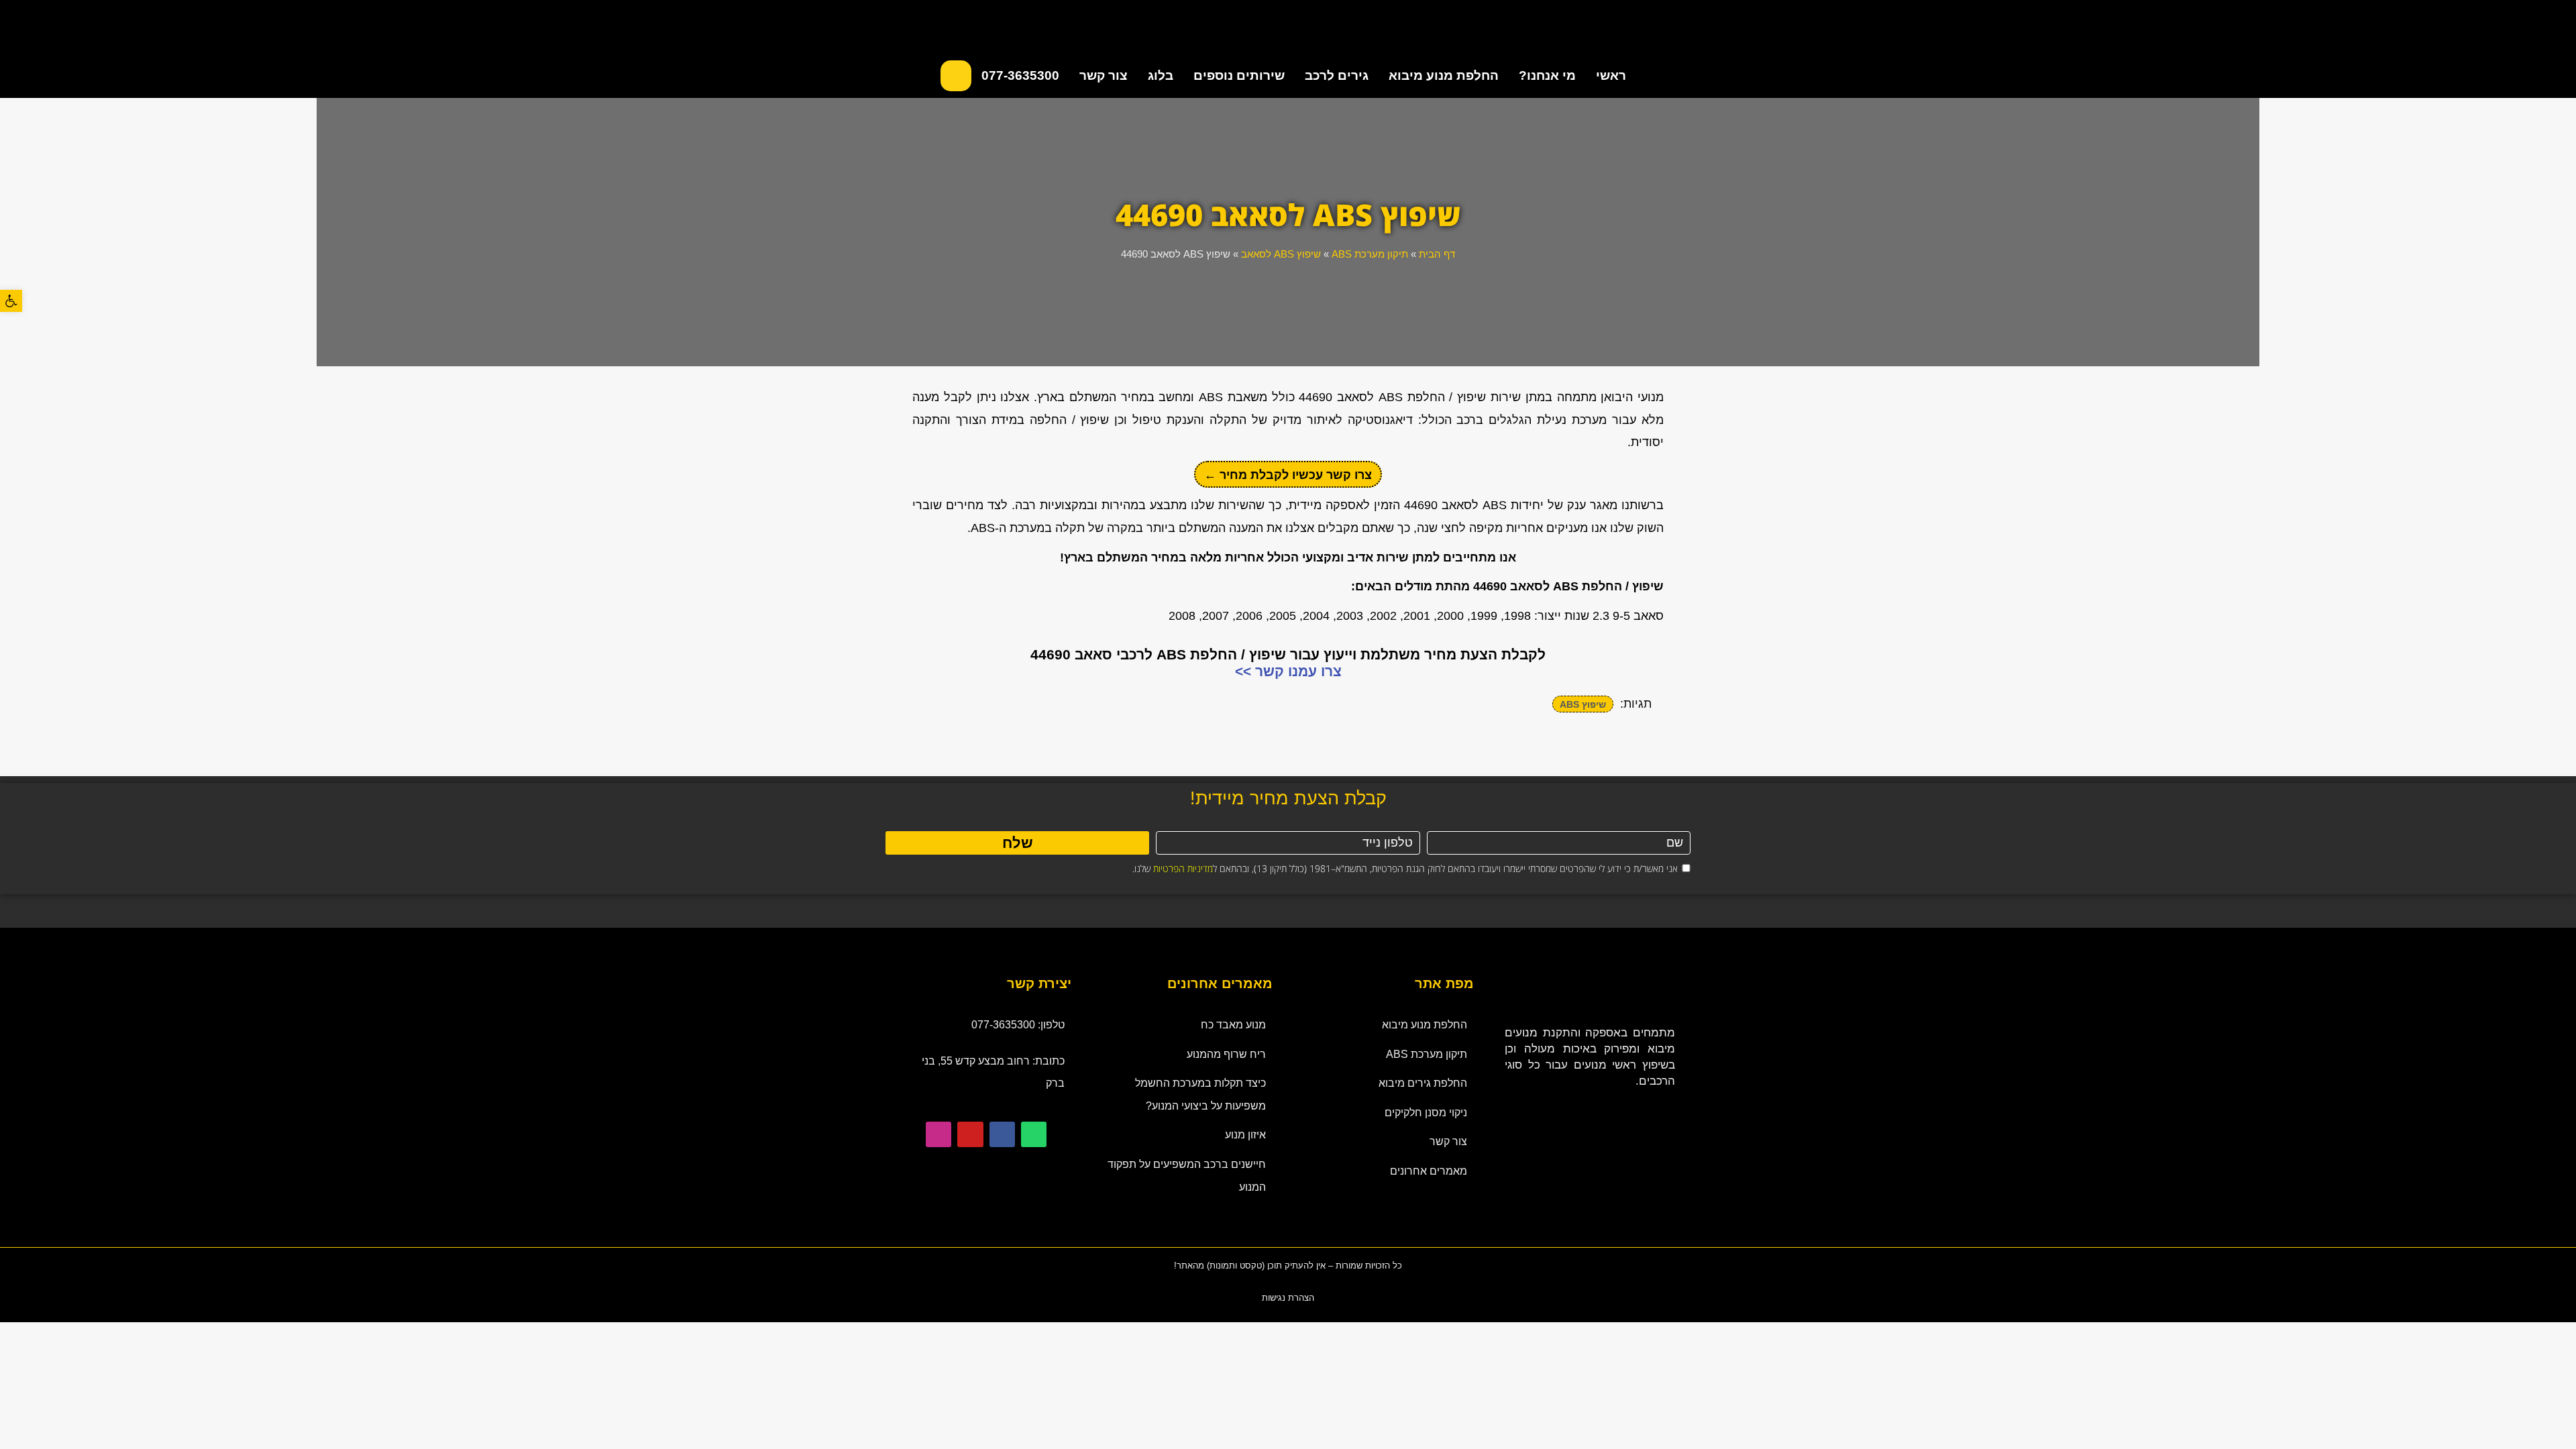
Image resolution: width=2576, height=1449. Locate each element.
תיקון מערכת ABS (1370, 254)
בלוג (1161, 75)
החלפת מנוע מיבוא (1444, 75)
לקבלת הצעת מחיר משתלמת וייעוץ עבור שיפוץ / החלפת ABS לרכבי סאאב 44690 (1288, 654)
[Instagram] (938, 1134)
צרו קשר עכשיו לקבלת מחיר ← (1288, 475)
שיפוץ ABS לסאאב (1281, 254)
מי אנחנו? (1547, 75)
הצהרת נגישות (1288, 1298)
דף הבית (1437, 254)
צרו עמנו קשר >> (1288, 671)
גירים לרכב (1337, 75)
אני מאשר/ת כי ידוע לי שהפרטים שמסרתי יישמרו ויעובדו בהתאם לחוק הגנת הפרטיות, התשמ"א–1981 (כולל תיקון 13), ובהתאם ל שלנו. (1405, 868)
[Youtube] (970, 1134)
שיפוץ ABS (1583, 704)
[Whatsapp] (1034, 1134)
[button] (11, 301)
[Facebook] (1002, 1134)
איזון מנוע (1245, 1135)
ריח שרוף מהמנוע (1226, 1054)
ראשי (1611, 75)
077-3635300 (1020, 75)
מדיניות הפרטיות (1183, 868)
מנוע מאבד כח (1233, 1025)
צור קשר (1104, 75)
